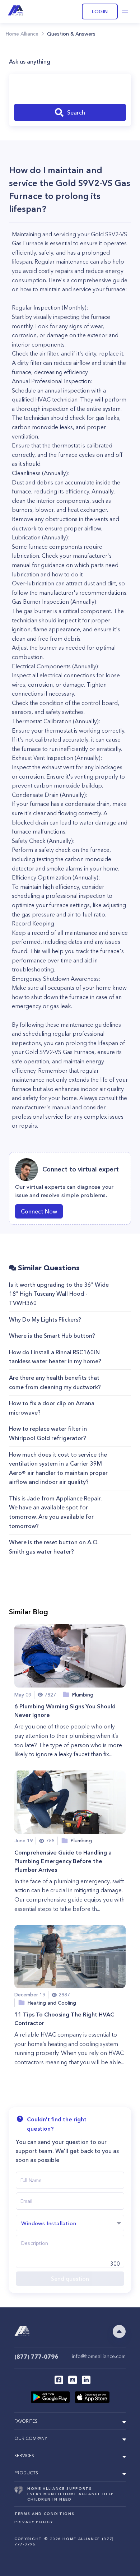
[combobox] (70, 89)
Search (76, 112)
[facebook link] (59, 2380)
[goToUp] (119, 2331)
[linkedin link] (86, 2380)
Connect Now (39, 1211)
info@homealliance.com (99, 2356)
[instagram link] (73, 2380)
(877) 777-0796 (36, 2357)
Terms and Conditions (44, 2514)
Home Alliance (22, 34)
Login (100, 11)
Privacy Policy (34, 2522)
